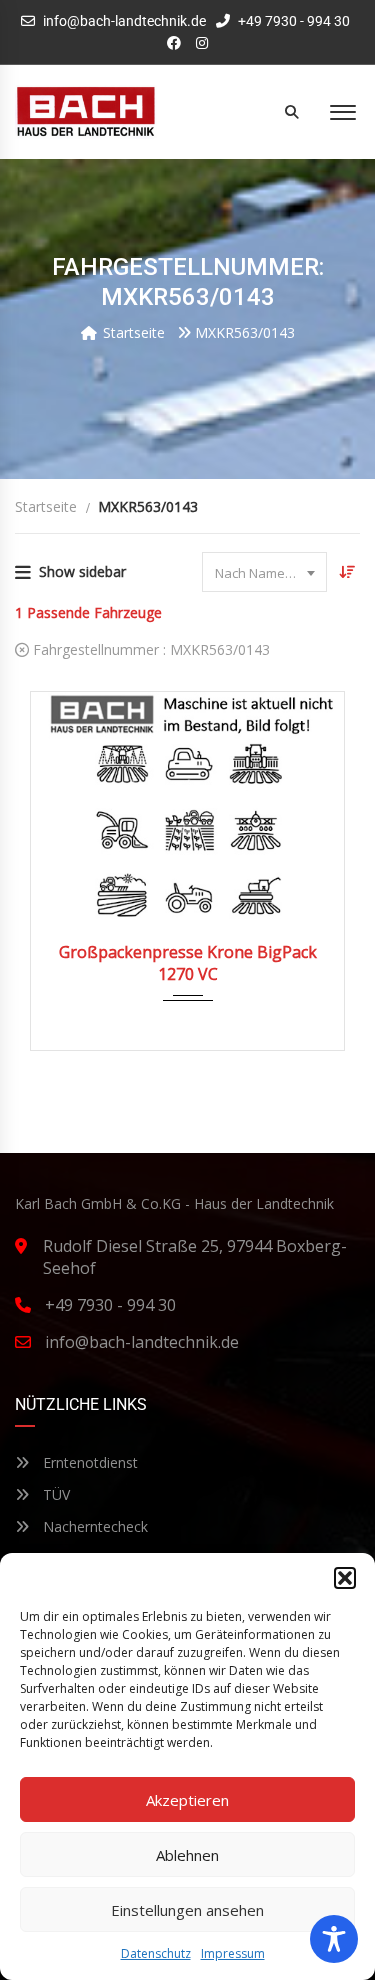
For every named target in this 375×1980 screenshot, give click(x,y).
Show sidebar (82, 571)
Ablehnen (187, 1855)
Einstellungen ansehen (187, 1910)
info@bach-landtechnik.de (124, 21)
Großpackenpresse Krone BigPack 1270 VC (188, 963)
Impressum (233, 1953)
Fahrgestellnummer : (149, 649)
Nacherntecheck (93, 1526)
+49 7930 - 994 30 (292, 21)
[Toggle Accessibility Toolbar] (334, 1939)
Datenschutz (156, 1953)
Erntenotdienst (88, 1462)
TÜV (54, 1494)
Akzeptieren (187, 1800)
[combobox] (264, 572)
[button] (345, 1578)
